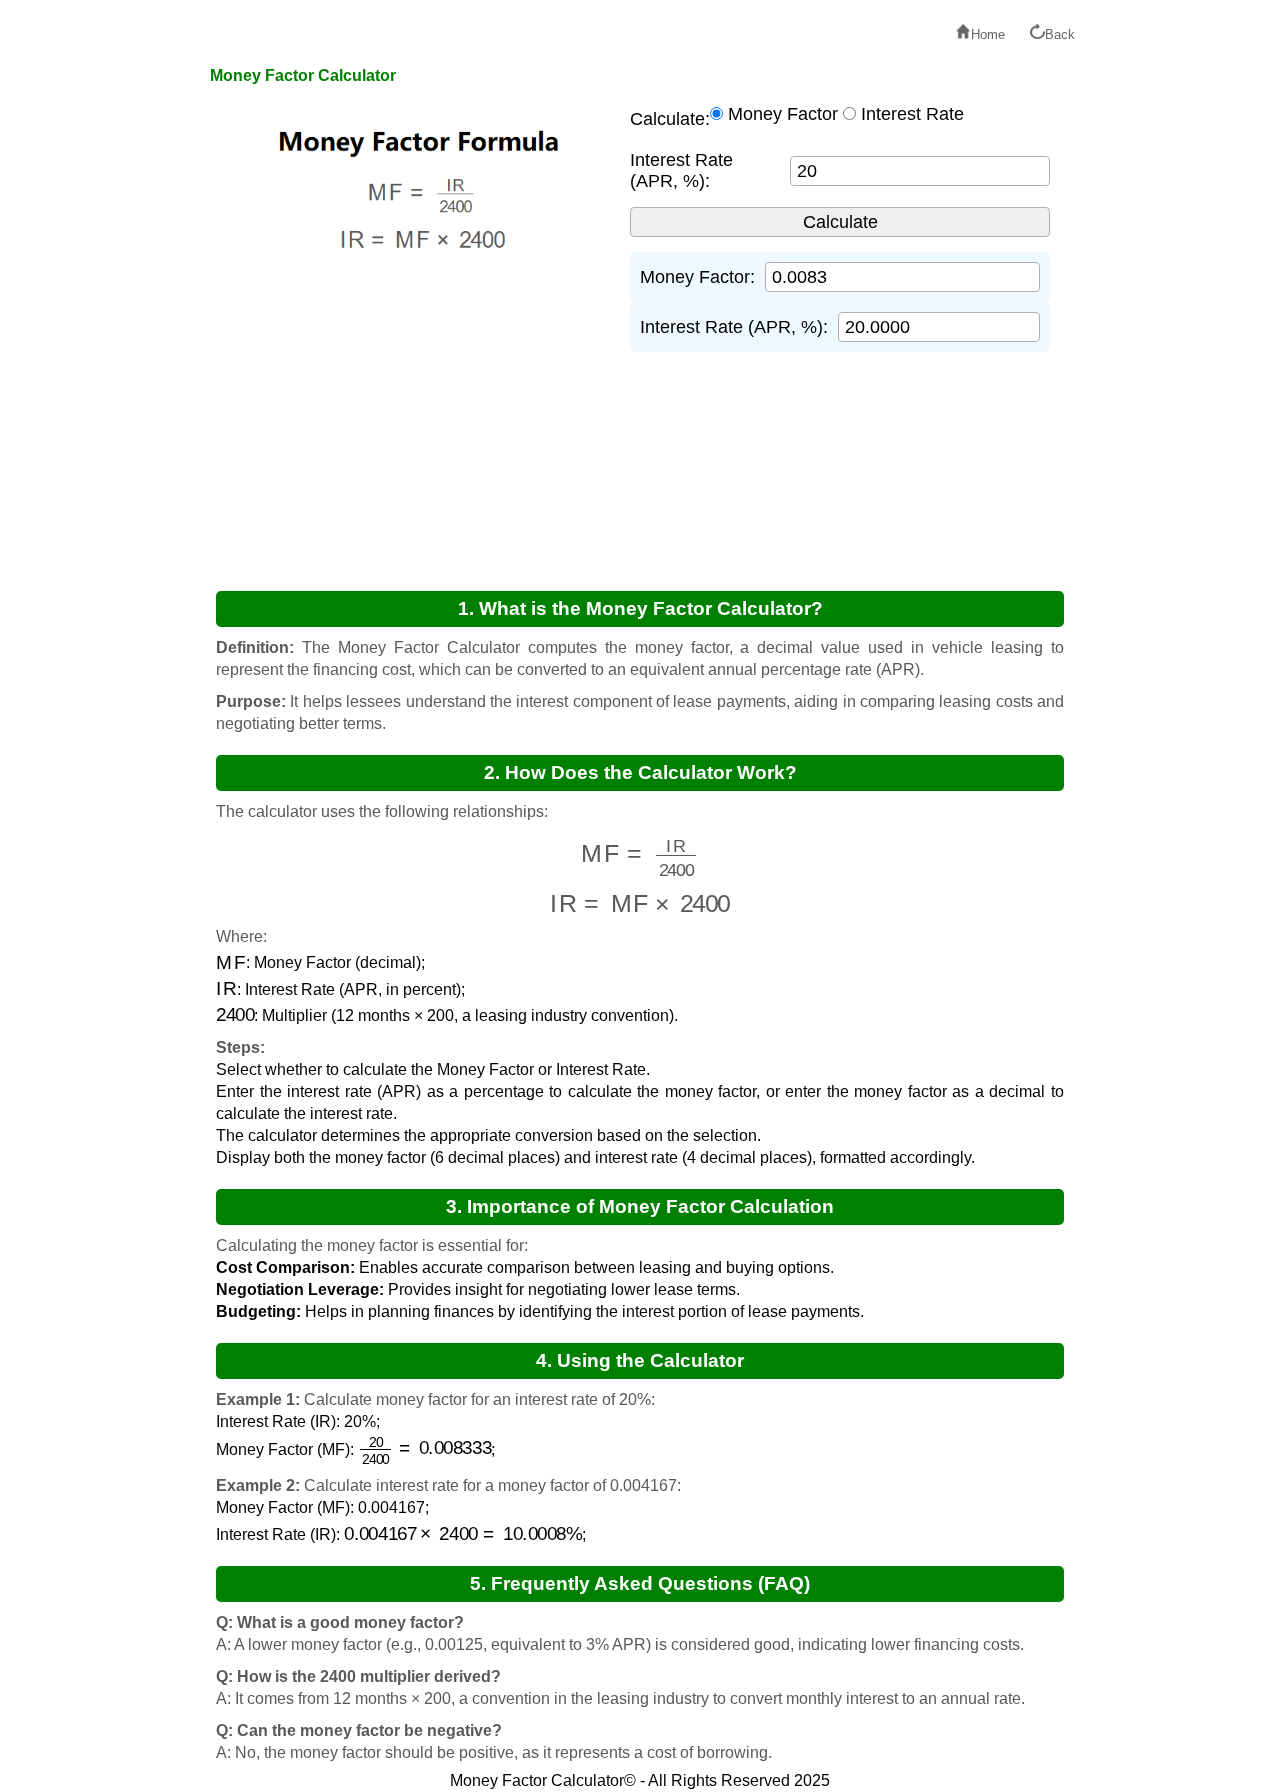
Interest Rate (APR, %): (681, 170)
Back (1060, 34)
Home (988, 34)
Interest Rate (912, 114)
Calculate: (670, 119)
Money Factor (783, 114)
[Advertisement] (385, 425)
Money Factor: (697, 277)
